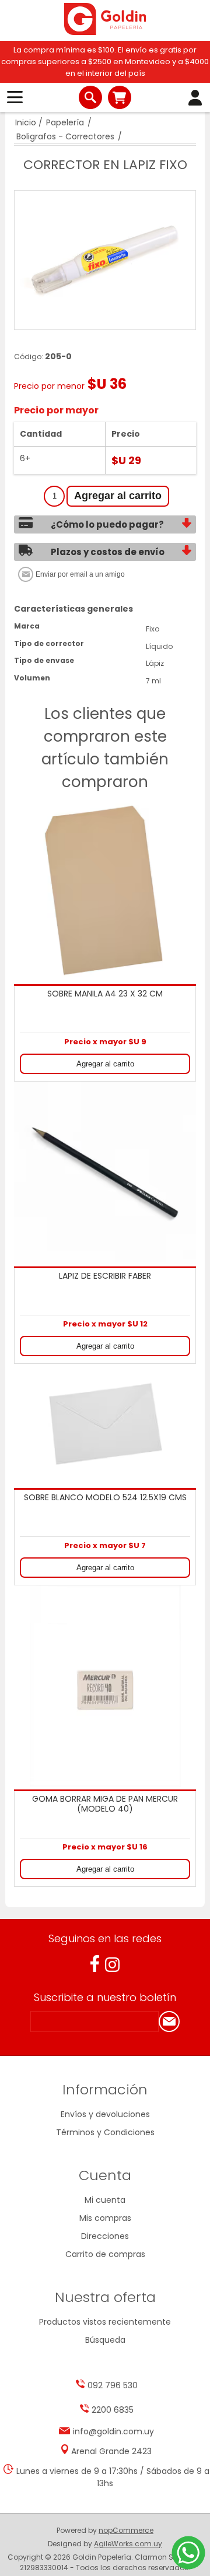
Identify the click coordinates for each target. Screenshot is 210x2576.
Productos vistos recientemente (105, 2322)
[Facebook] (95, 1963)
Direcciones (105, 2236)
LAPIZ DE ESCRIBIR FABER (105, 1276)
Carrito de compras (120, 97)
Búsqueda (105, 2340)
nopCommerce (126, 2530)
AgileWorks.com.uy (128, 2544)
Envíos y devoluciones (105, 2114)
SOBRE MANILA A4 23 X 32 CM (105, 994)
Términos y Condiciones (105, 2132)
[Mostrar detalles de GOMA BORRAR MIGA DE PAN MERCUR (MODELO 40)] (105, 1686)
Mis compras (105, 2218)
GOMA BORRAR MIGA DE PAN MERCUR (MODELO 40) (105, 1804)
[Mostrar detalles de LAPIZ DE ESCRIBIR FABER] (105, 1173)
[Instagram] (112, 1965)
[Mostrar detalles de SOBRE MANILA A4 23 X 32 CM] (105, 890)
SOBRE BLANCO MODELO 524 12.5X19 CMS (105, 1498)
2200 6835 (113, 2410)
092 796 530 (113, 2385)
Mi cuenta (105, 2200)
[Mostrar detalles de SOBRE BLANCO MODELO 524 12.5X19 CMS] (105, 1425)
